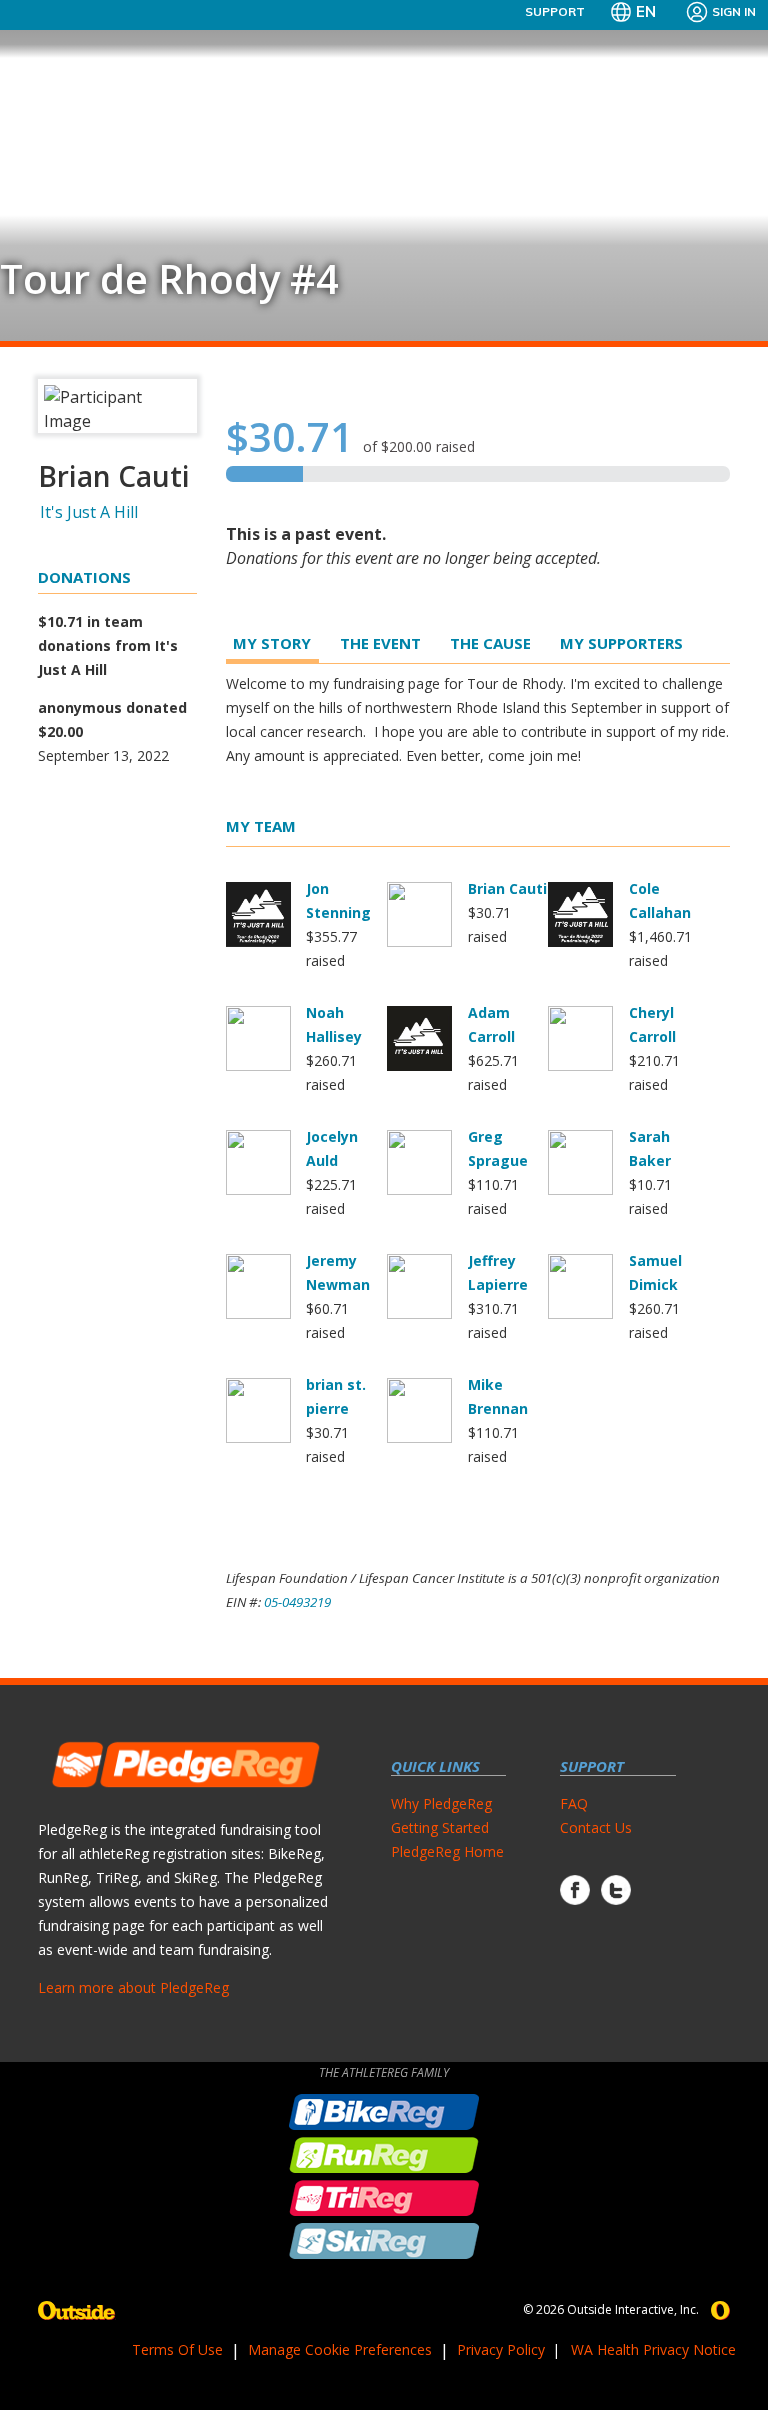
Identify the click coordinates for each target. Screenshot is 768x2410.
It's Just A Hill (89, 512)
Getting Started (440, 1827)
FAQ (574, 1803)
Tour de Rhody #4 (169, 279)
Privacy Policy (501, 2349)
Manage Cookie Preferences (340, 2349)
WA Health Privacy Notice (653, 2349)
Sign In (734, 11)
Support (555, 11)
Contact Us (596, 1827)
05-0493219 (297, 1602)
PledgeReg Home (447, 1851)
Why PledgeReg (441, 1803)
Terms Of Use (177, 2349)
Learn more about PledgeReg (133, 1987)
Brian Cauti (507, 888)
